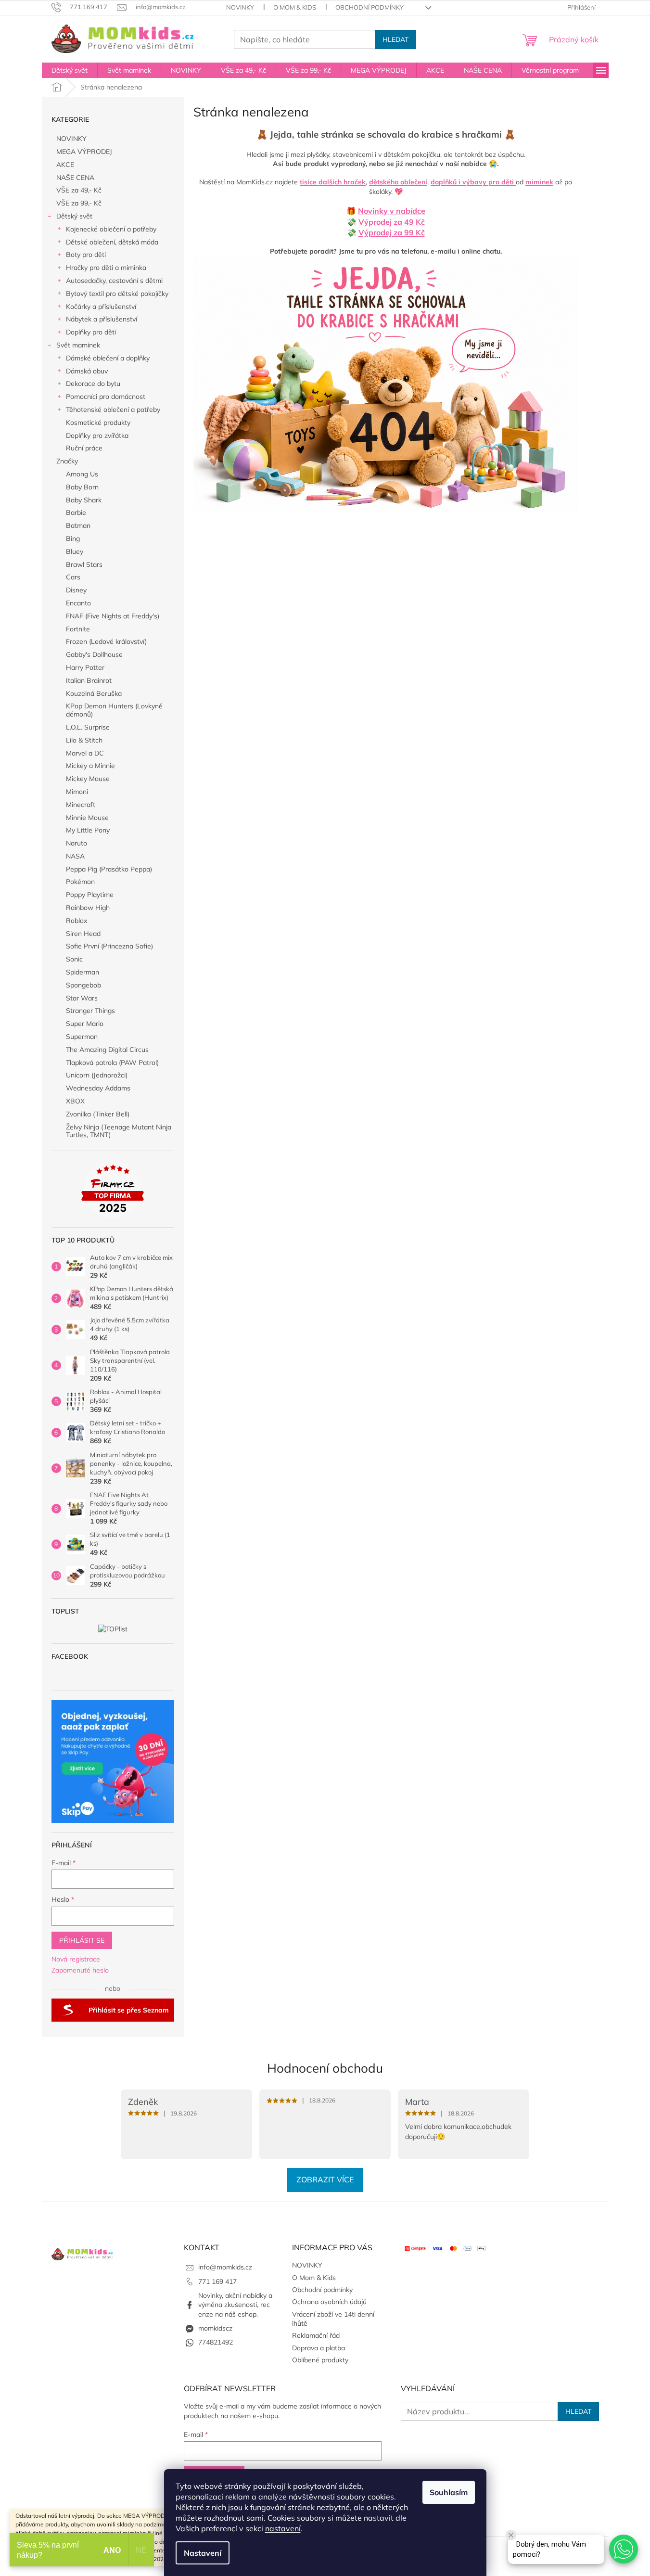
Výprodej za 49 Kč (392, 222)
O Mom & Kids (295, 7)
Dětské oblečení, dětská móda (112, 242)
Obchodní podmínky (370, 7)
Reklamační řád (316, 2335)
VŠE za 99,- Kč (79, 203)
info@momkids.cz (225, 2267)
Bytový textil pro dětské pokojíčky (117, 294)
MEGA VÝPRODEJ (84, 152)
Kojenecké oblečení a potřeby (111, 229)
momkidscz (215, 2328)
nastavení (283, 2528)
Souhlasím (449, 2492)
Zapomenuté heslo (80, 1970)
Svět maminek (78, 345)
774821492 (216, 2342)
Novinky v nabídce (392, 211)
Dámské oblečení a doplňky (108, 358)
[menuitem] (70, 70)
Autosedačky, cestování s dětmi (114, 281)
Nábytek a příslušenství (102, 319)
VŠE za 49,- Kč (79, 190)
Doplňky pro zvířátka (97, 436)
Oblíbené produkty (320, 2360)
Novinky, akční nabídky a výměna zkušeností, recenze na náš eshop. (235, 2305)
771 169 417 (217, 2281)
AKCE (65, 165)
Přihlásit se (82, 1940)
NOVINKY (240, 7)
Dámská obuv (87, 371)
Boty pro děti (86, 255)
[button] (624, 2549)
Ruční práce (84, 448)
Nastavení (203, 2553)
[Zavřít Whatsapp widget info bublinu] (511, 2535)
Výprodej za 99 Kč (392, 232)
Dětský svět (74, 216)
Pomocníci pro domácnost (106, 397)
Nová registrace (76, 1959)
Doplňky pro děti (91, 332)
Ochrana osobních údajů (329, 2302)
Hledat (395, 39)
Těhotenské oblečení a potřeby (113, 410)
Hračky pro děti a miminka (106, 268)
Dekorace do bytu (93, 384)
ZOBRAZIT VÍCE (325, 2179)
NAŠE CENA (75, 178)
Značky (67, 461)
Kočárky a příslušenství (101, 307)
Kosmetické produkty (98, 423)
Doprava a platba (319, 2348)
